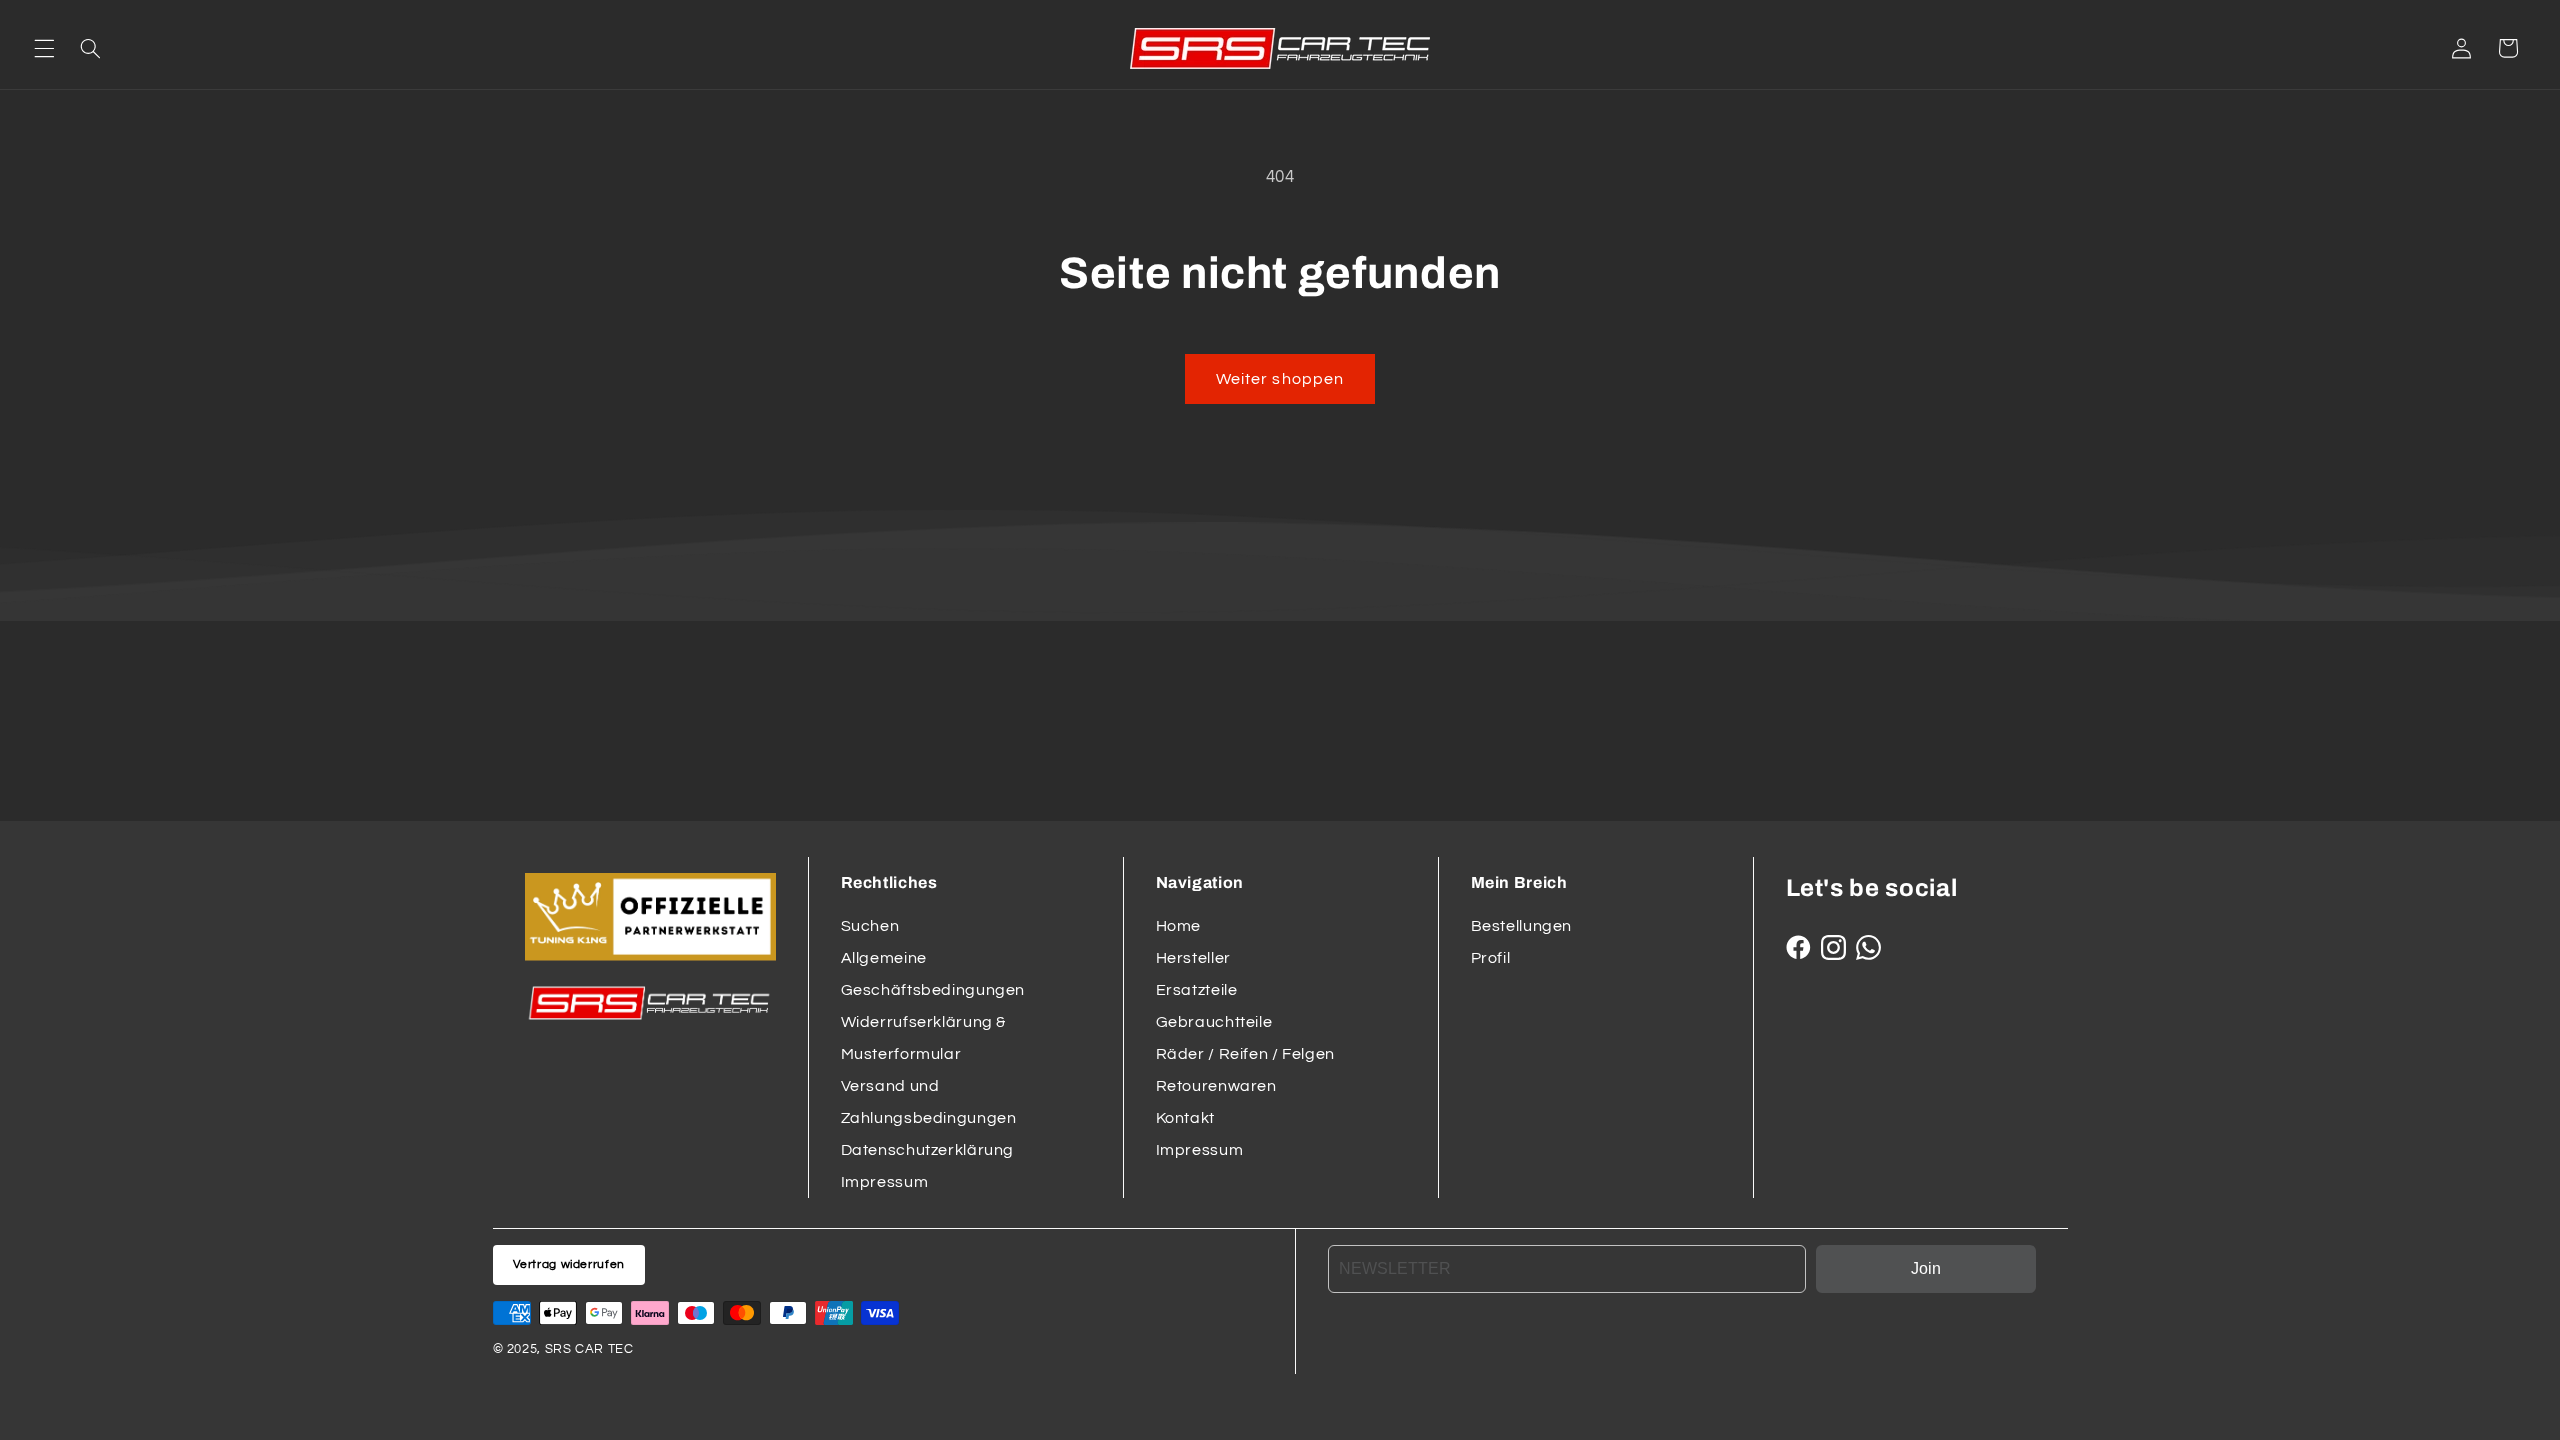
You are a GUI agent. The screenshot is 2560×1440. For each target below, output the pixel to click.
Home (1179, 926)
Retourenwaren (1216, 1086)
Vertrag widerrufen (569, 1264)
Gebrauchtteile (1214, 1022)
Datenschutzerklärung (928, 1150)
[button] (44, 48)
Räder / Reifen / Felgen (1246, 1054)
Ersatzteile (1197, 990)
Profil (1491, 958)
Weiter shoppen (1280, 379)
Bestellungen (1522, 926)
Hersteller (1193, 958)
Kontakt (1185, 1118)
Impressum (885, 1182)
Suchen (870, 926)
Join (1926, 1268)
